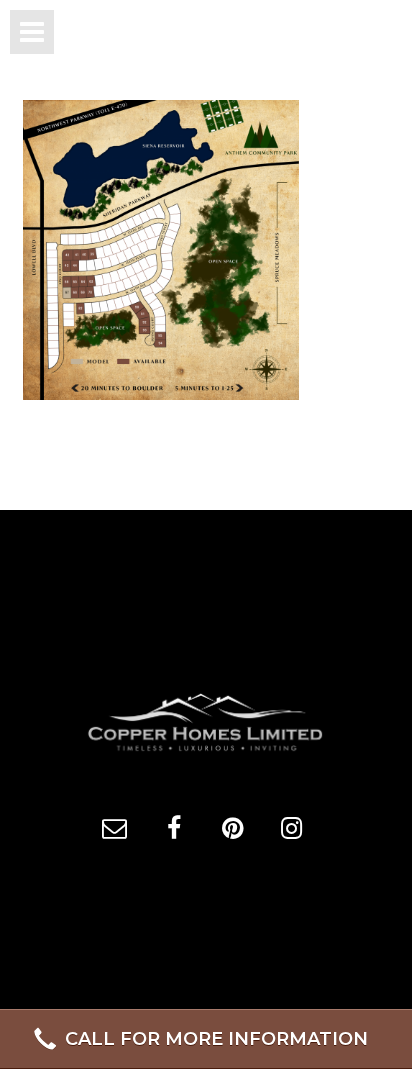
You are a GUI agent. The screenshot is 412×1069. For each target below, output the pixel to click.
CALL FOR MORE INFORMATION (216, 1039)
